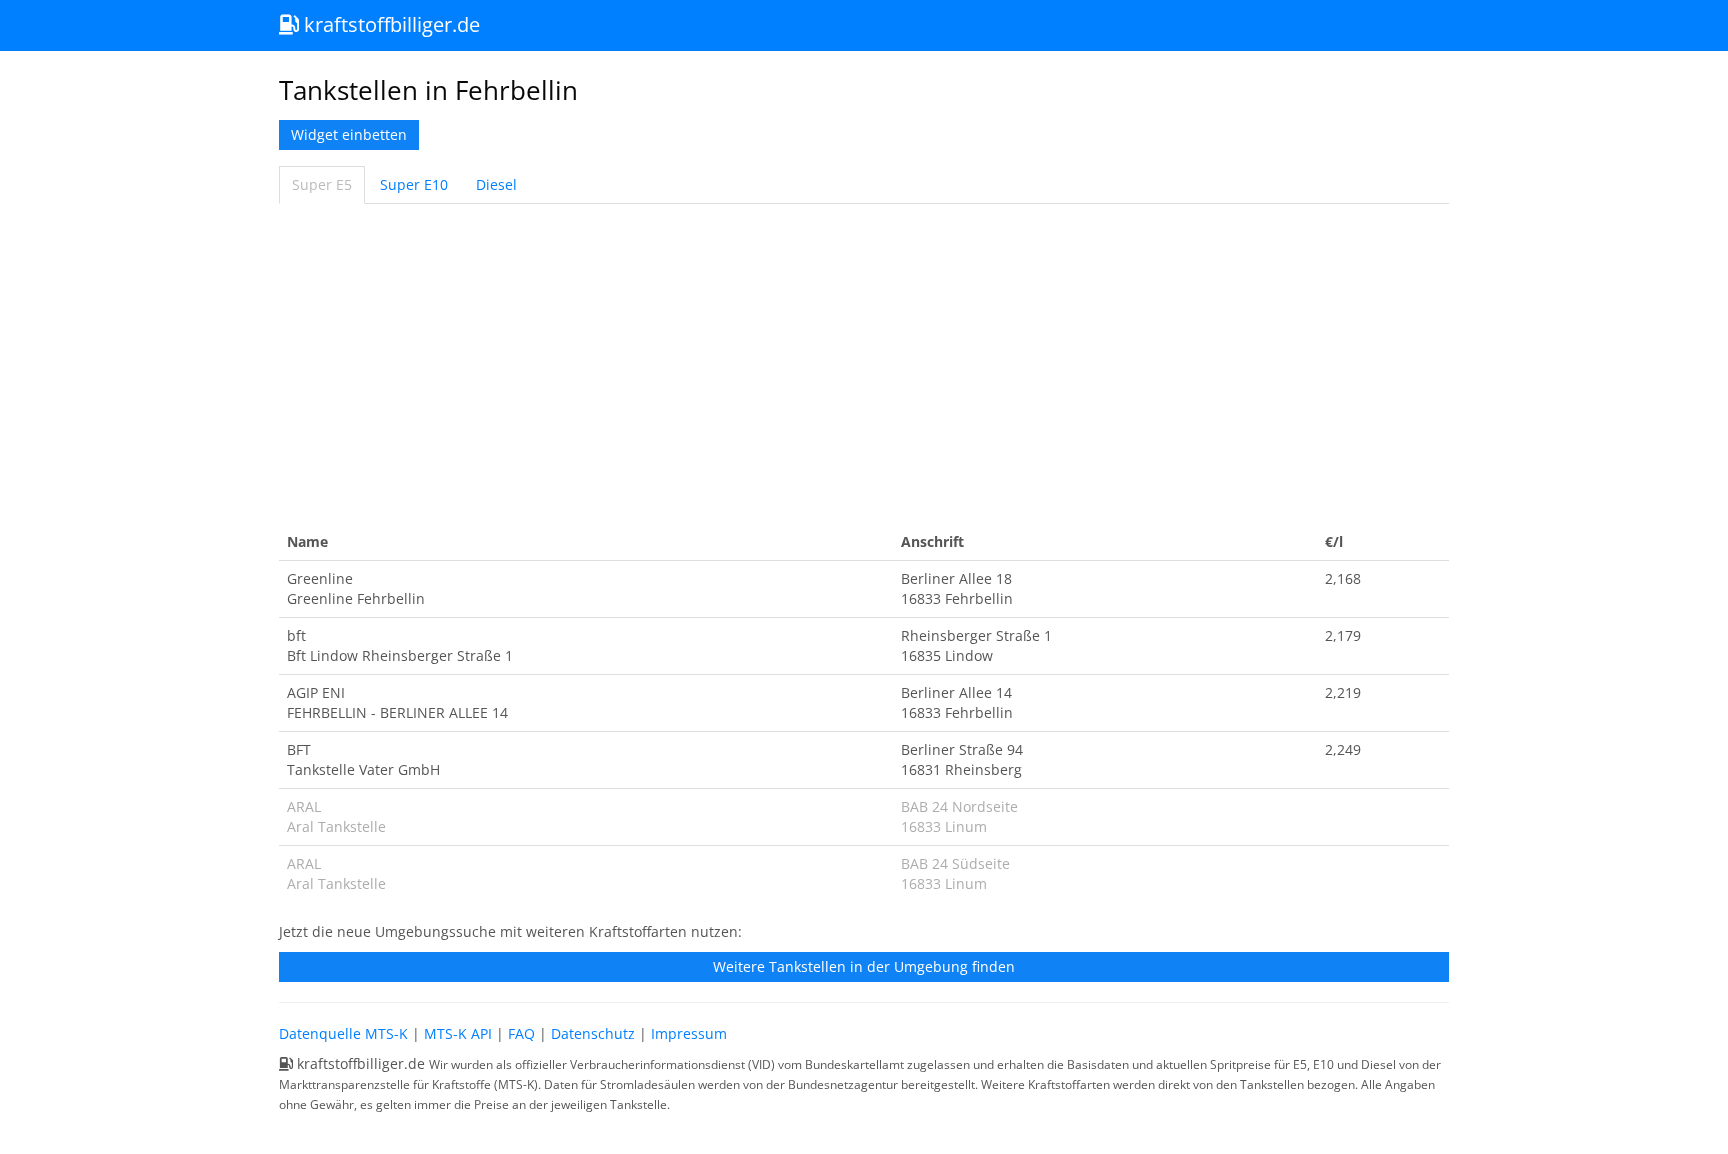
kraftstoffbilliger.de (389, 24)
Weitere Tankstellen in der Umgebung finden (864, 966)
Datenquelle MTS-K (343, 1033)
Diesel (496, 184)
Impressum (689, 1033)
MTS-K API (458, 1033)
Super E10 (414, 184)
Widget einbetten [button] (349, 134)
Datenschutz (593, 1033)
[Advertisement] (864, 364)
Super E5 (322, 184)
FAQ (521, 1033)
